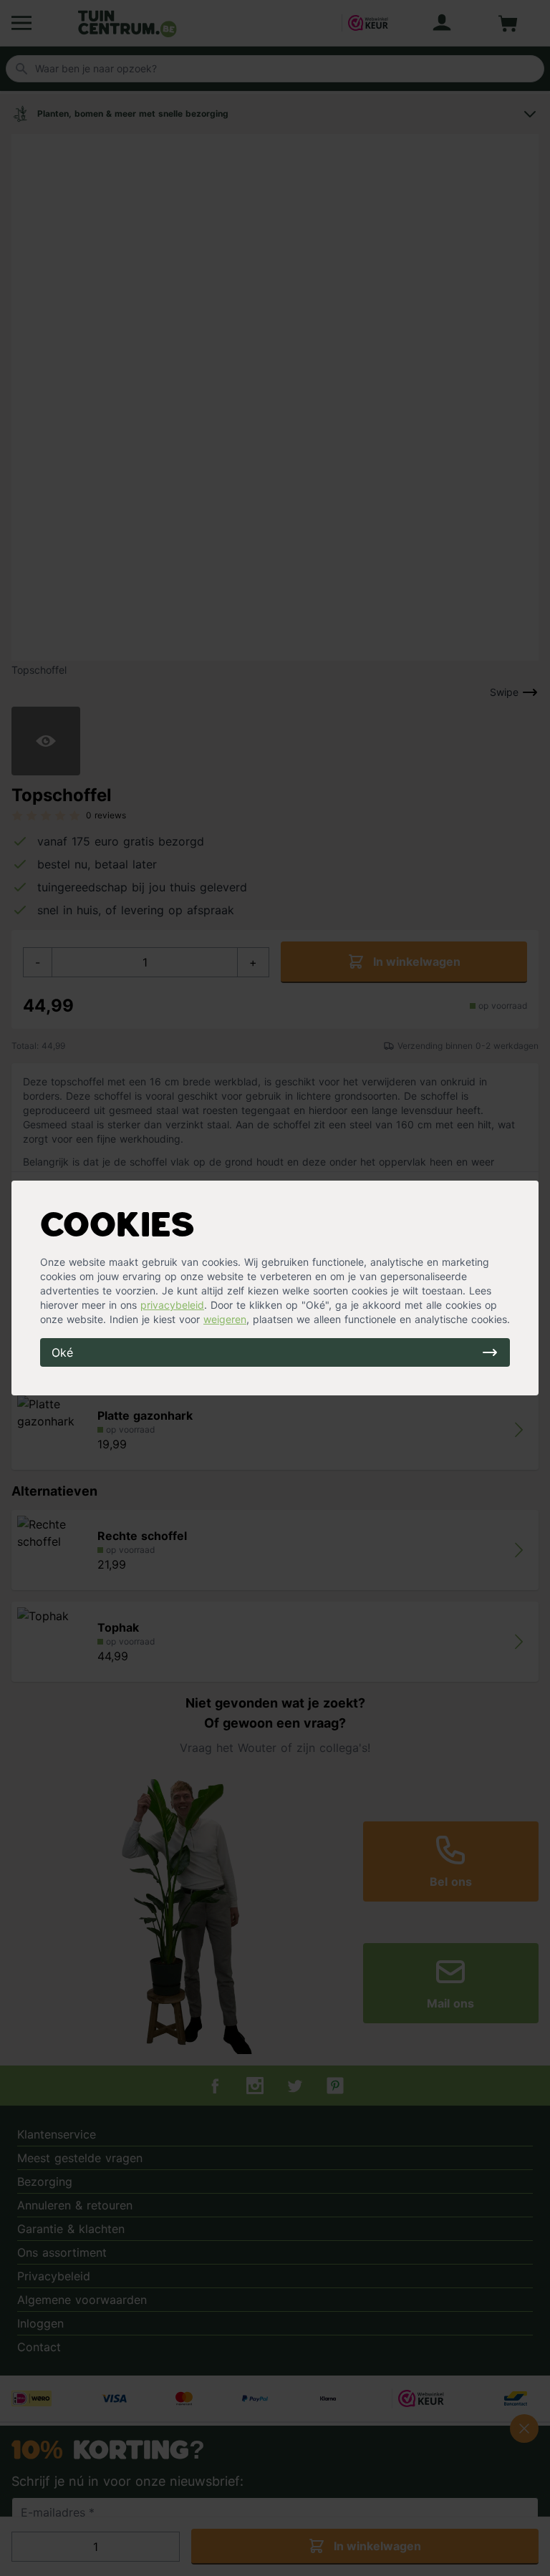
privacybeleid (172, 1305)
